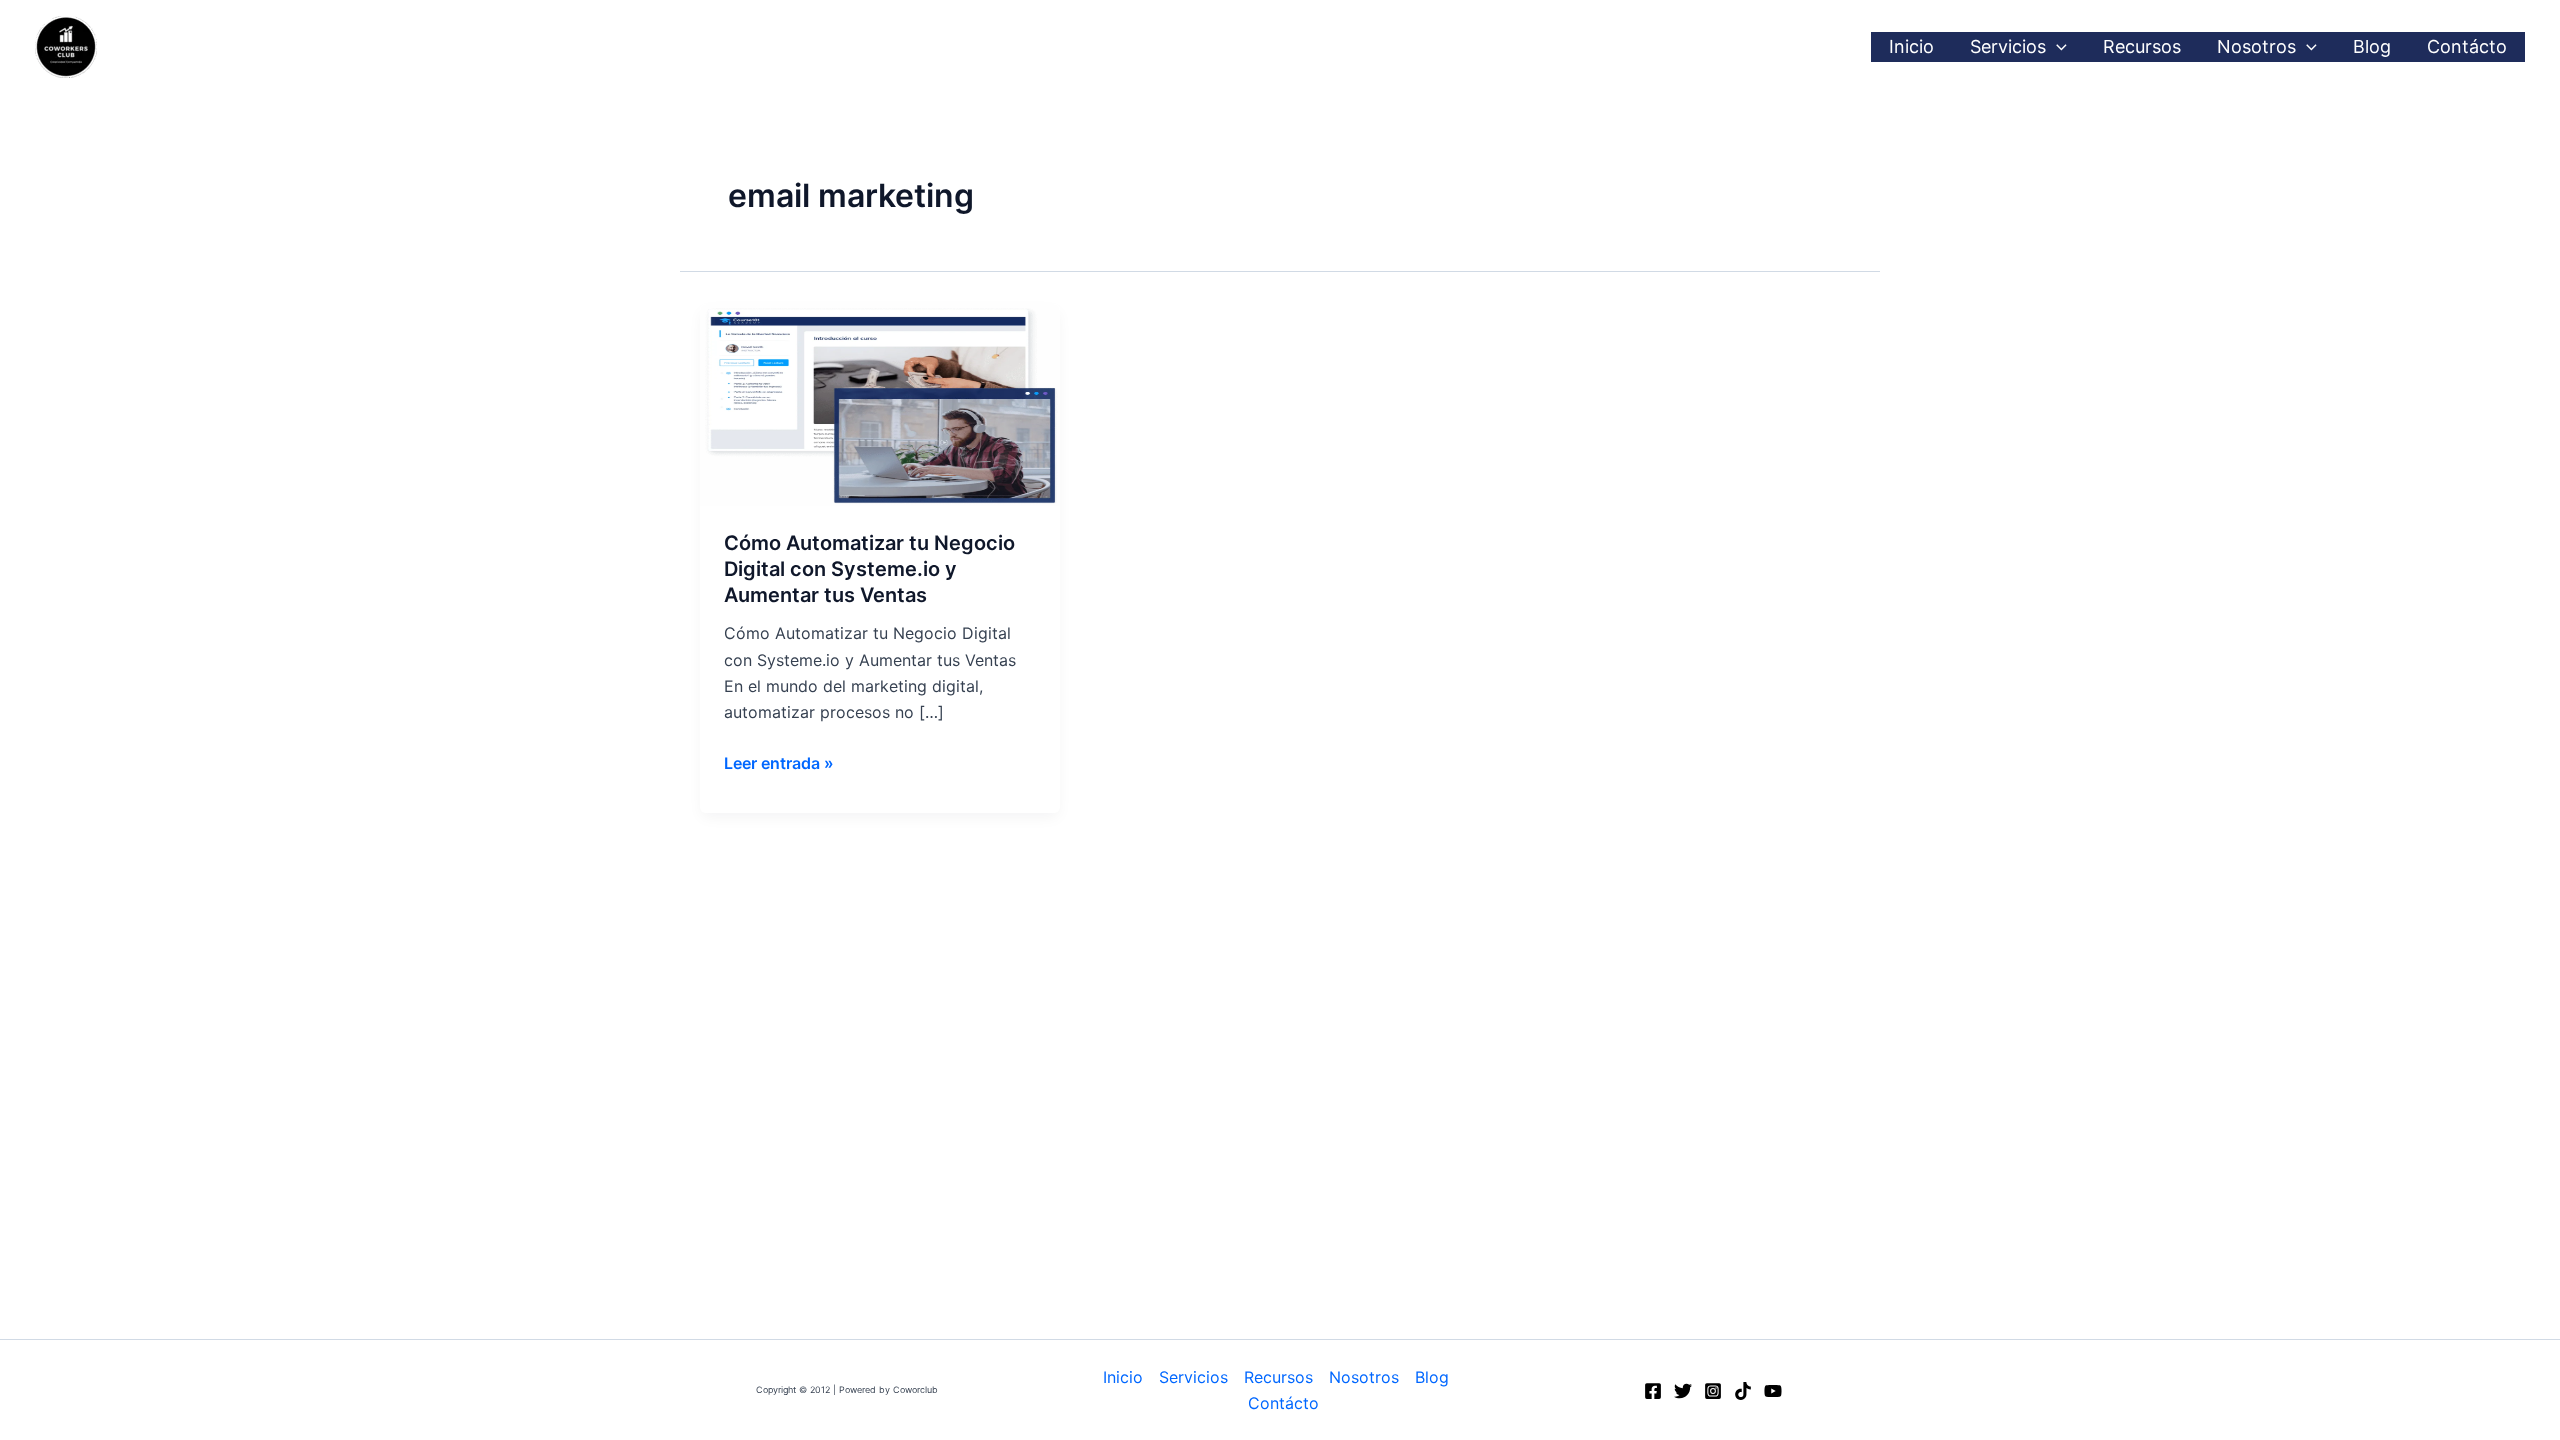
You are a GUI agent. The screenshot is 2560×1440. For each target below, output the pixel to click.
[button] (2056, 47)
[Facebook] (1653, 1391)
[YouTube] (1773, 1391)
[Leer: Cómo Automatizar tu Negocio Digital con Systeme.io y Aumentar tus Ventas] (880, 403)
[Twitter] (1683, 1391)
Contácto (2467, 46)
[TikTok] (1743, 1391)
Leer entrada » (779, 761)
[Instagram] (1713, 1391)
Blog (2372, 46)
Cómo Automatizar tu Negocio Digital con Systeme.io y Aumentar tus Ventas (869, 569)
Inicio (1911, 46)
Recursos (2142, 46)
